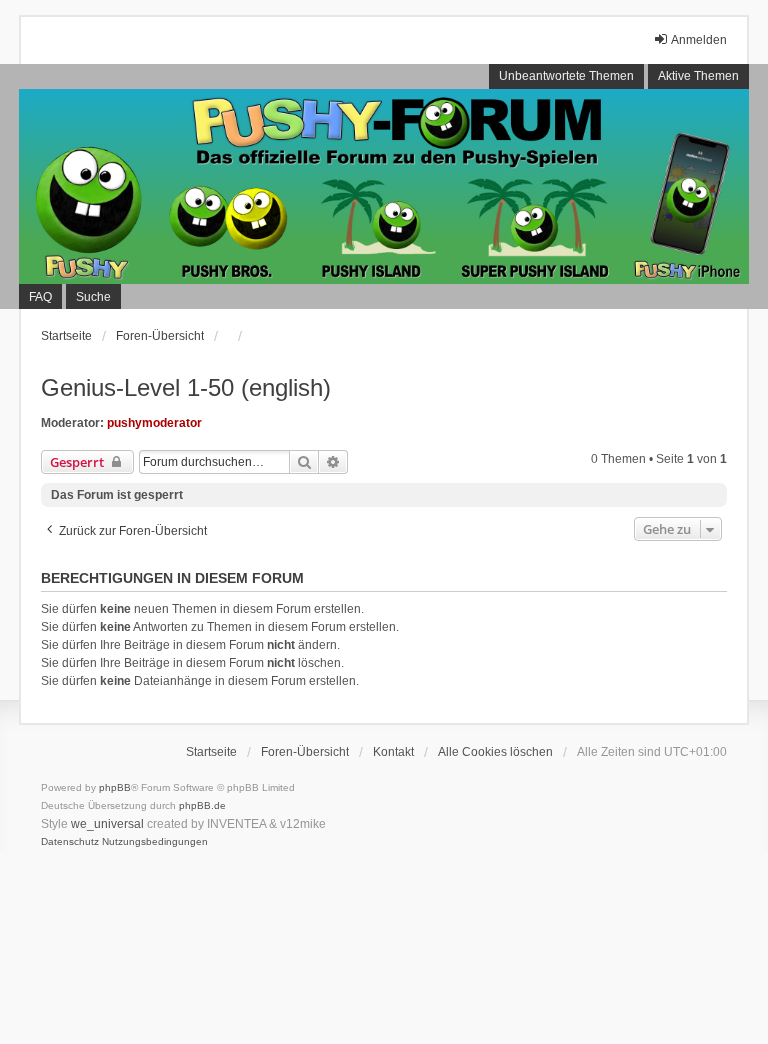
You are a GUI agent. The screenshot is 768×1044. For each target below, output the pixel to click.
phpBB (115, 787)
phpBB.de (202, 805)
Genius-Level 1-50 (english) (186, 387)
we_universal (107, 824)
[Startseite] (384, 186)
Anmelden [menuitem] (699, 40)
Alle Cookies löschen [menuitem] (495, 752)
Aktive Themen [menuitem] (698, 76)
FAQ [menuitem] (40, 297)
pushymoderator (154, 423)
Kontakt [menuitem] (393, 752)
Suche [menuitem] (93, 297)
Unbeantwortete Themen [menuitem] (566, 76)
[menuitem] (70, 842)
